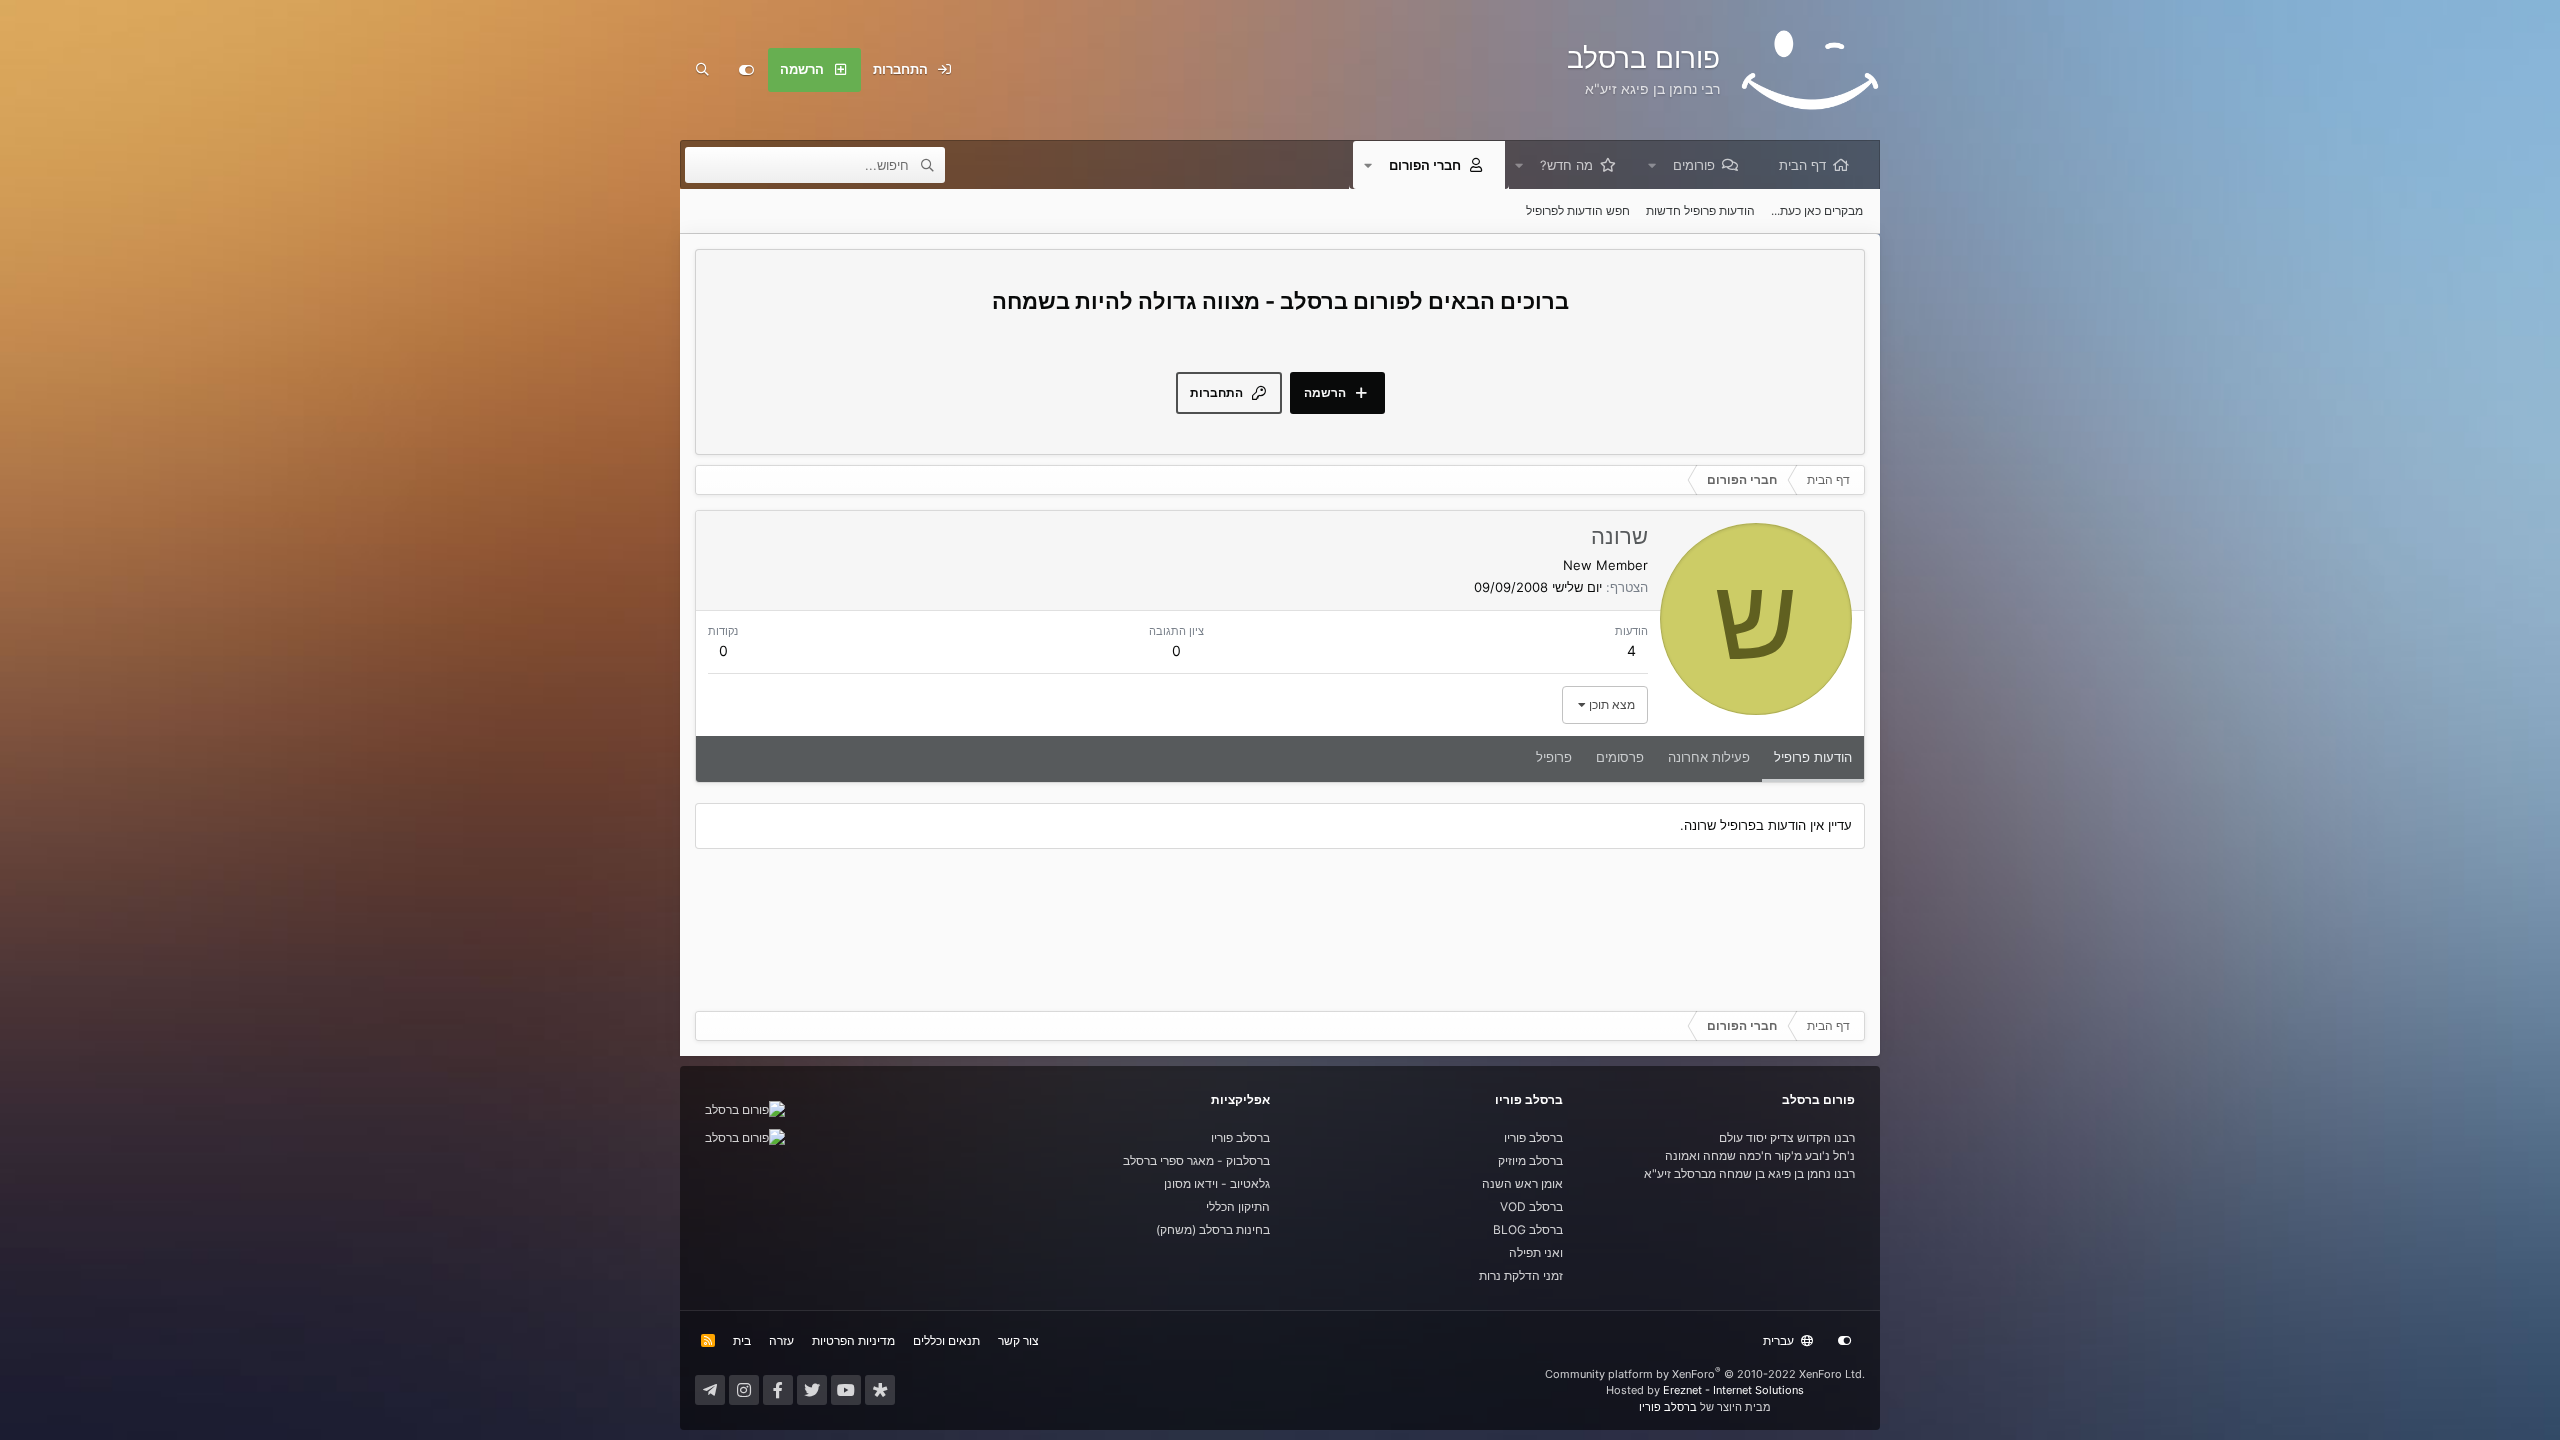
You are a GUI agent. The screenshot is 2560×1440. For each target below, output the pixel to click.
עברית (1780, 1340)
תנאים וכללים (946, 1340)
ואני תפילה (1536, 1252)
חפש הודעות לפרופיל (1578, 210)
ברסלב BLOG (1528, 1229)
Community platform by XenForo (1705, 1374)
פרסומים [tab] (1620, 757)
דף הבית (1802, 165)
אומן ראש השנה (1522, 1183)
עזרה (781, 1340)
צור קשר (1018, 1340)
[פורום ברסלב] (745, 1109)
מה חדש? (1566, 165)
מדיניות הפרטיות (853, 1340)
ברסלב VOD (1531, 1206)
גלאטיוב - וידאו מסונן (1217, 1183)
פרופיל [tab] (1554, 757)
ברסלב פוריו (1533, 1137)
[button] (1651, 165)
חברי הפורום (1425, 165)
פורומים (1694, 165)
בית (742, 1340)
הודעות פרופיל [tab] (1813, 757)
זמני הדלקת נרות (1521, 1275)
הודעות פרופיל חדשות (1700, 210)
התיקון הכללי (1238, 1206)
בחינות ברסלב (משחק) (1213, 1229)
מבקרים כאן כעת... (1817, 210)
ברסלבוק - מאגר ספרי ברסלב (1196, 1160)
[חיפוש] (702, 70)
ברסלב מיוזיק (1530, 1160)
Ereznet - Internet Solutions (1733, 1390)
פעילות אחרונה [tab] (1709, 757)
